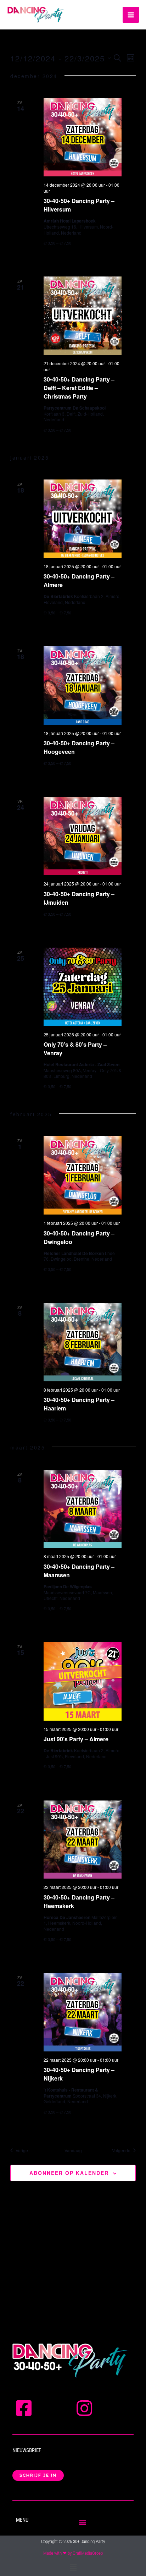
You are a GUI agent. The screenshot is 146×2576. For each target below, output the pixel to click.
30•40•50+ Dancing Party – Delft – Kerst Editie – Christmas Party (79, 388)
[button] (82, 2523)
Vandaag (73, 2150)
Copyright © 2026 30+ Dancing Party (73, 2541)
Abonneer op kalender (69, 2173)
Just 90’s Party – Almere (76, 1739)
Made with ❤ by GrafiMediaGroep (73, 2553)
